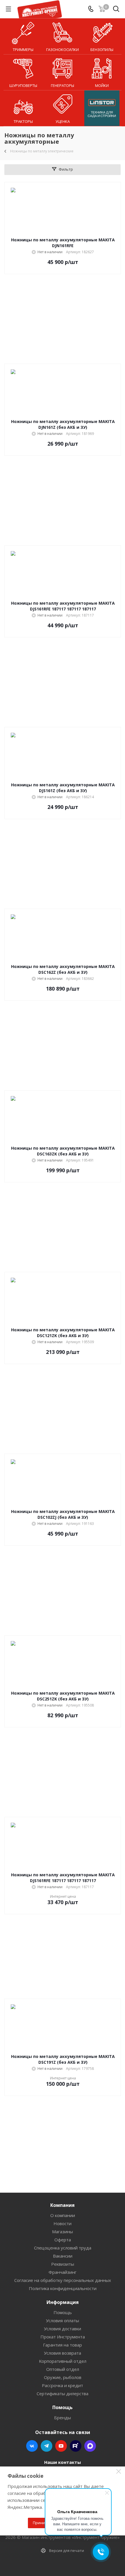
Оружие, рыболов (63, 2377)
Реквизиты (63, 2264)
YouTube (61, 2446)
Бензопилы (102, 50)
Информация (63, 2302)
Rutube (76, 2446)
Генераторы (63, 85)
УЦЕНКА (63, 121)
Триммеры (23, 50)
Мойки (102, 85)
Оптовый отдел (63, 2369)
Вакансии (63, 2256)
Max (90, 2446)
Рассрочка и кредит (63, 2385)
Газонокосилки (63, 50)
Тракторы (23, 121)
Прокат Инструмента (63, 2337)
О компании (63, 2215)
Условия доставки (63, 2329)
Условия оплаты (63, 2320)
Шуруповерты (23, 85)
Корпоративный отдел (63, 2361)
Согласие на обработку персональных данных (63, 2280)
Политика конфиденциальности (63, 2288)
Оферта (63, 2240)
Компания (63, 2205)
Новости (63, 2223)
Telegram (47, 2446)
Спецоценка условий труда (63, 2248)
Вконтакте (32, 2446)
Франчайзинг (63, 2272)
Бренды (63, 2418)
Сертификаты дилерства (63, 2393)
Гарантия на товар (63, 2345)
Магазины (63, 2232)
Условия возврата (63, 2353)
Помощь (63, 2312)
